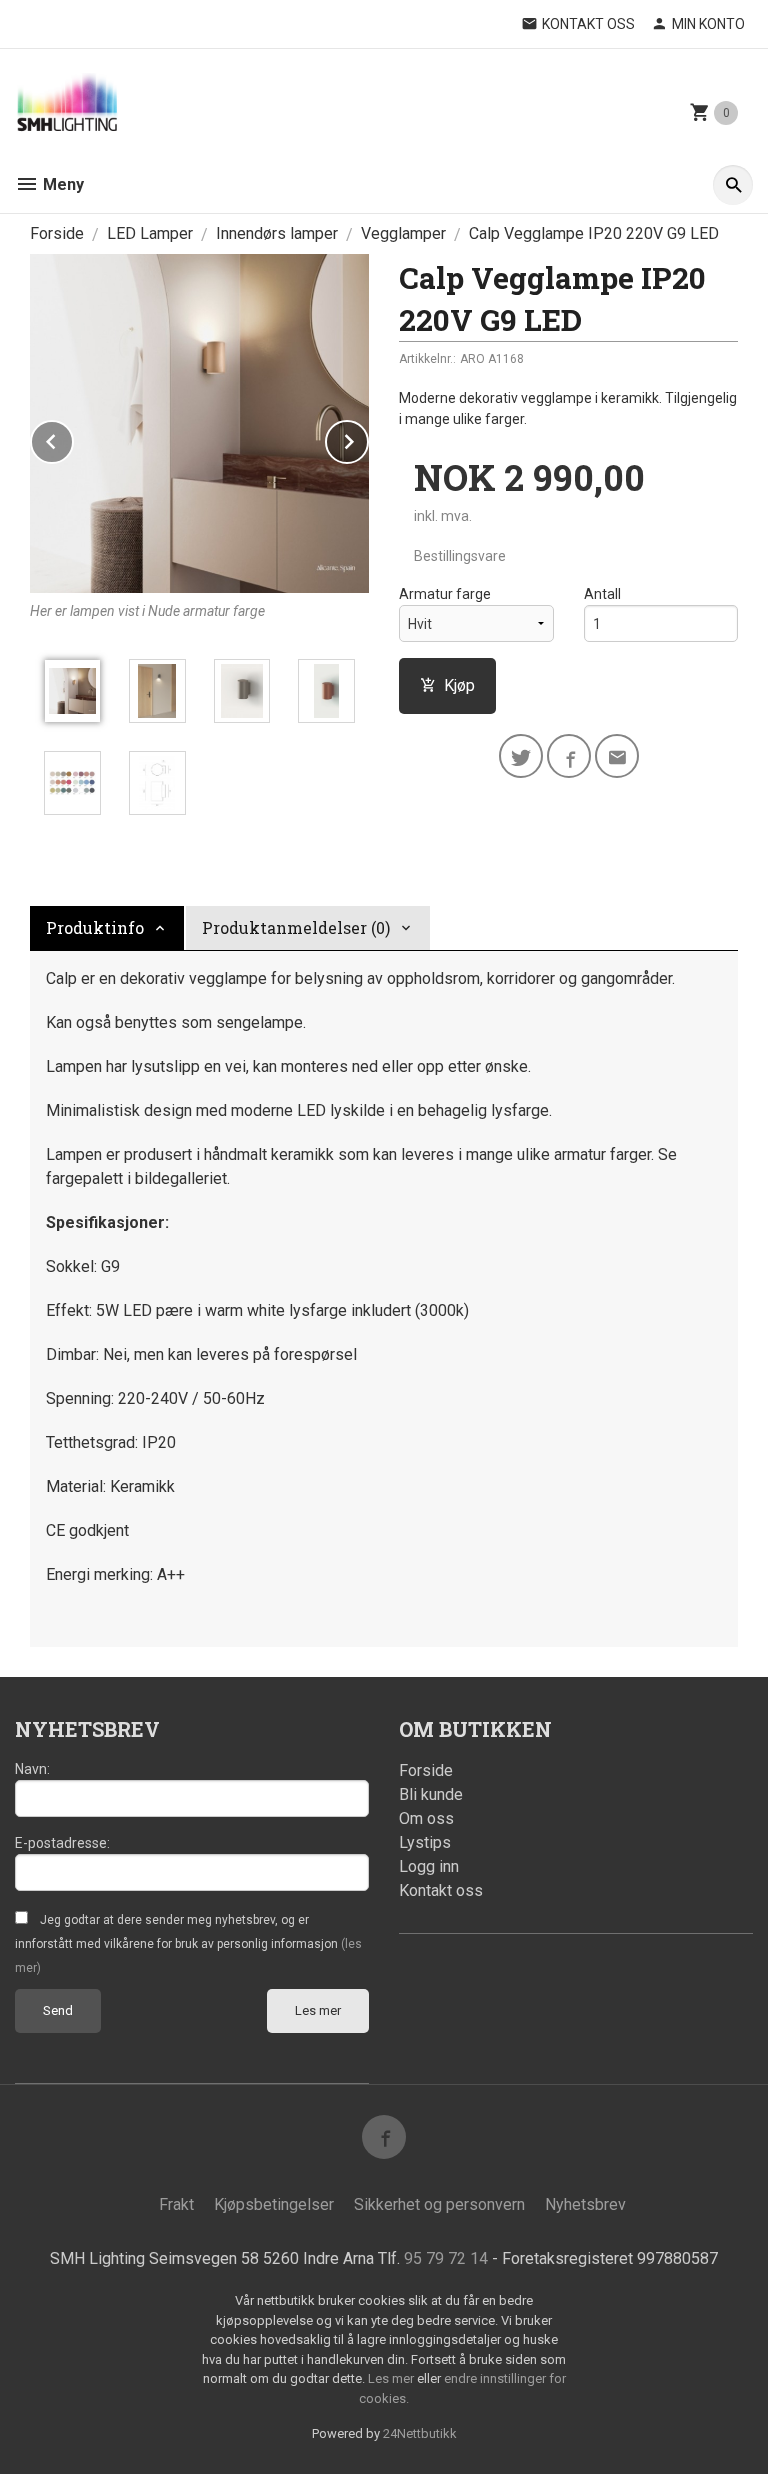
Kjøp (459, 685)
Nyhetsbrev (585, 2204)
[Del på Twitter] (521, 756)
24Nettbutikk (420, 2433)
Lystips (425, 1842)
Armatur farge (445, 594)
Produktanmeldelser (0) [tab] (296, 927)
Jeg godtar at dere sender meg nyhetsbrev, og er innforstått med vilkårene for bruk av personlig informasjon (188, 1944)
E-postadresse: (62, 1843)
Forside (57, 233)
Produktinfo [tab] (95, 927)
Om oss (426, 1818)
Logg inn (429, 1866)
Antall (602, 594)
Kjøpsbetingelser (274, 2204)
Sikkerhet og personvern (439, 2204)
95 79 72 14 (446, 2258)
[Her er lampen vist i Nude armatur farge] (199, 423)
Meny (61, 184)
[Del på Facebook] (569, 756)
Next (368, 438)
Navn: (32, 1769)
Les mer (318, 2010)
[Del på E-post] (617, 756)
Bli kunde (431, 1794)
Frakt (176, 2204)
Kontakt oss (441, 1890)
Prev (73, 438)
